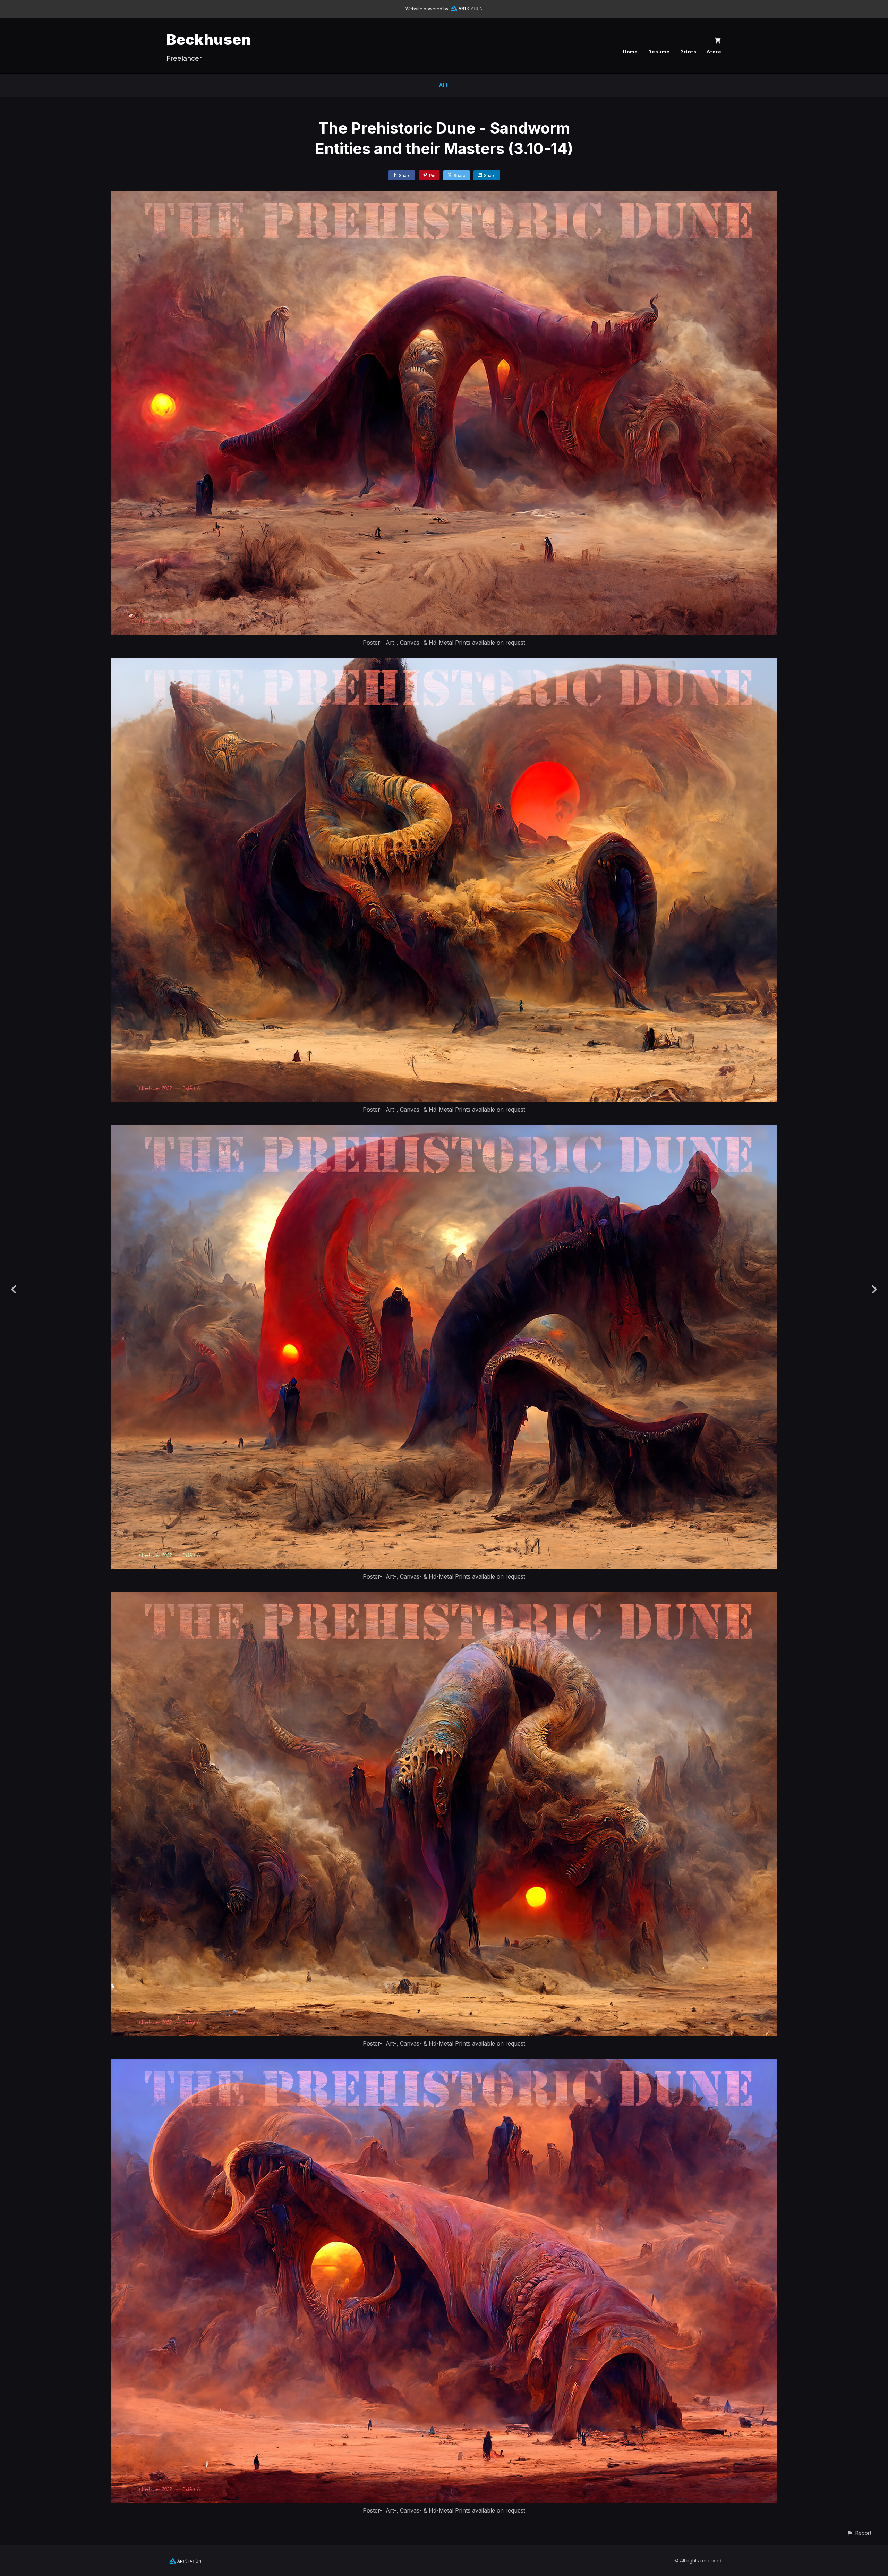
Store (714, 52)
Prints (688, 52)
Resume (659, 52)
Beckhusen (209, 39)
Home (630, 52)
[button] (859, 2533)
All (444, 85)
